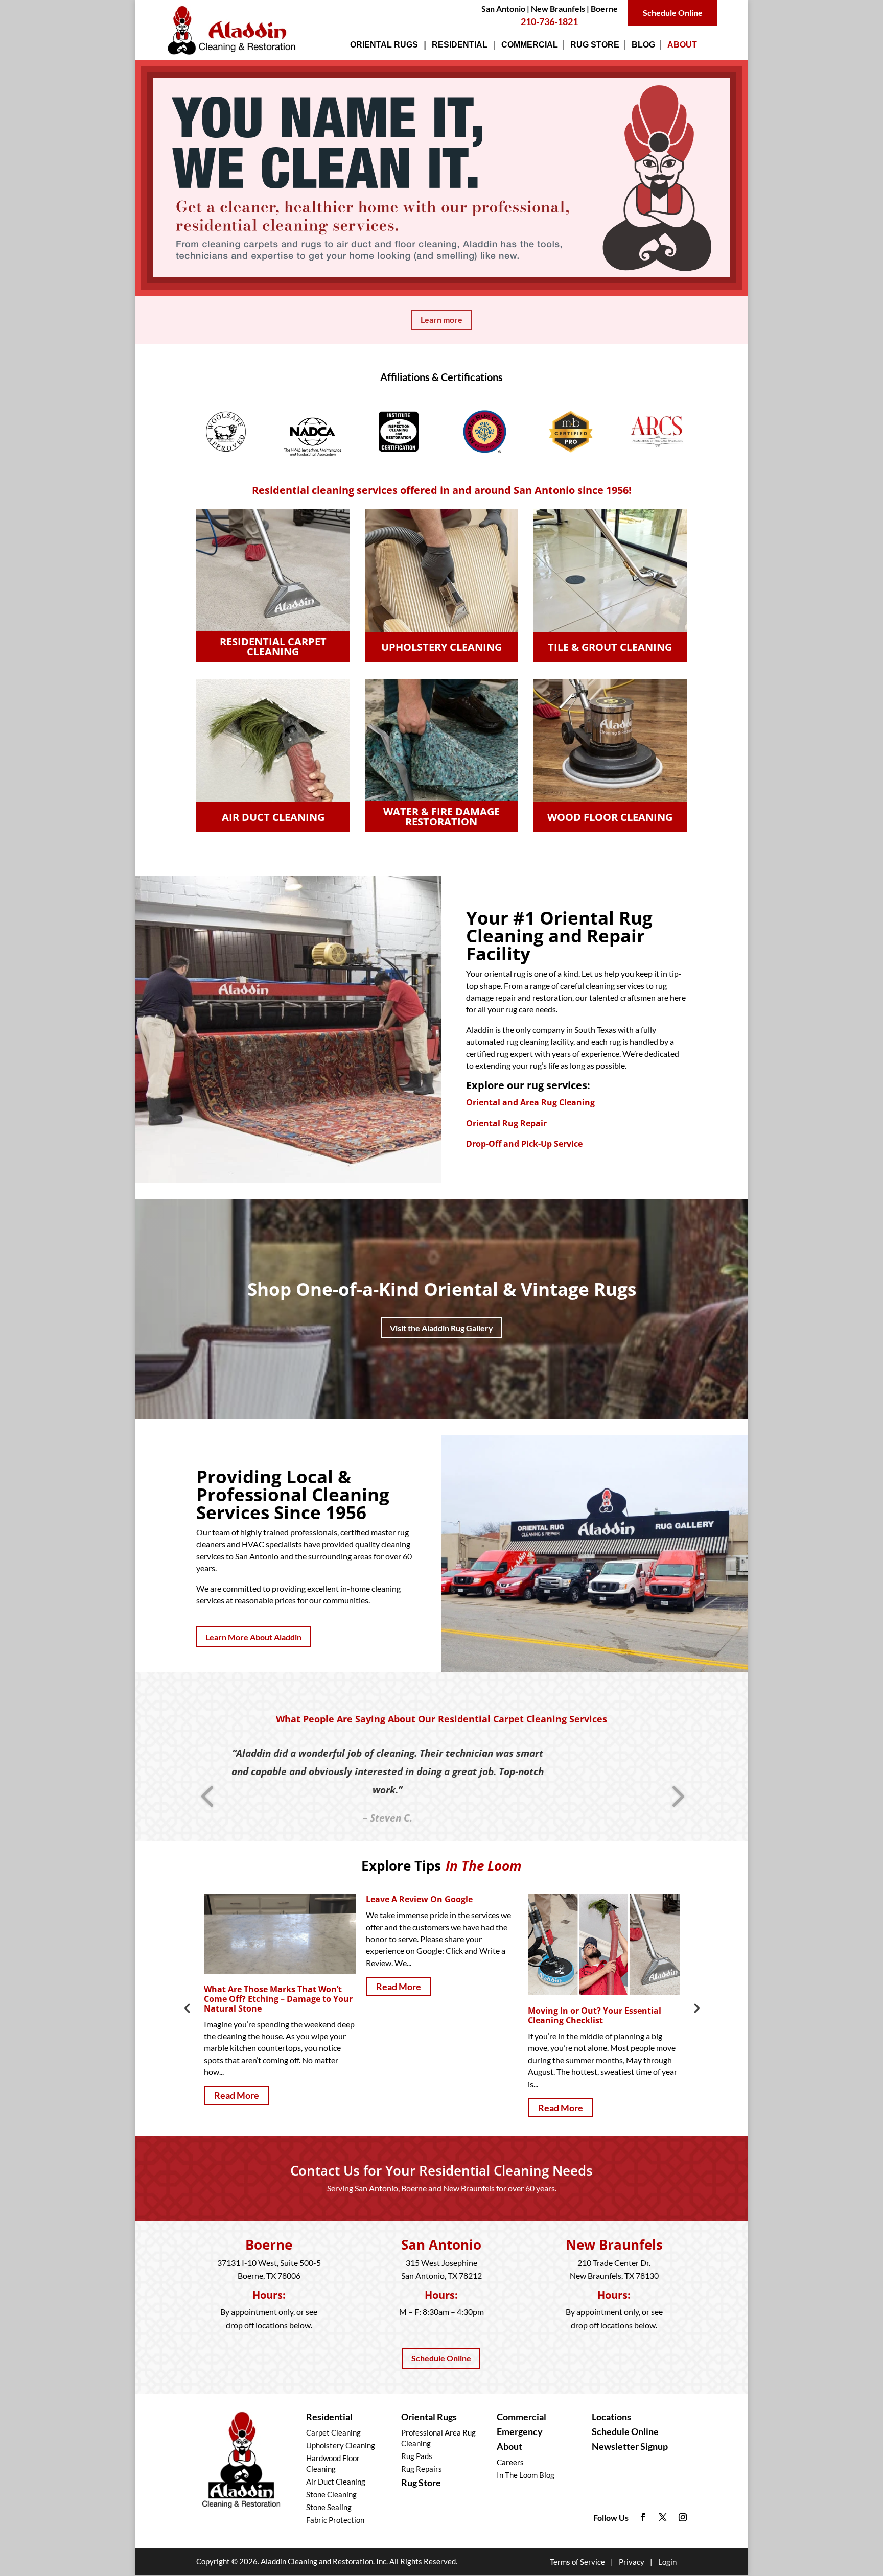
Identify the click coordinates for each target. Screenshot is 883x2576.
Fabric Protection (335, 2520)
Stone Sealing (329, 2507)
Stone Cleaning (331, 2494)
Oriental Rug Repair (506, 1123)
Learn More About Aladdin (253, 1637)
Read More (237, 1987)
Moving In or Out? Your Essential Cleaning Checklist (433, 2015)
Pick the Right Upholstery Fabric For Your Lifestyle (601, 1994)
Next (696, 2007)
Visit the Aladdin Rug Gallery (441, 1328)
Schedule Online (673, 13)
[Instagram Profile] (683, 2518)
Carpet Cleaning (333, 2432)
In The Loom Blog (526, 2475)
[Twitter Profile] (663, 2518)
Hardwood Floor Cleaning (333, 2463)
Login (667, 2562)
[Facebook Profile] (643, 2518)
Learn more (441, 320)
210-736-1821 (549, 21)
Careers (510, 2462)
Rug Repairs (422, 2469)
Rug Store (595, 47)
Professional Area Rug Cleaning (438, 2438)
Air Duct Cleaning (336, 2482)
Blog (643, 47)
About (682, 47)
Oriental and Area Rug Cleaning (530, 1102)
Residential (460, 47)
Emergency (520, 2431)
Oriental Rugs (384, 47)
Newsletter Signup (630, 2446)
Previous (187, 2007)
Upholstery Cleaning (341, 2445)
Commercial (530, 47)
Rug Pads (417, 2456)
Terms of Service (577, 2562)
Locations (611, 2417)
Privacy (632, 2562)
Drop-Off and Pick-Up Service (524, 1144)
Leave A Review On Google (257, 1899)
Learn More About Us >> (240, 1612)
